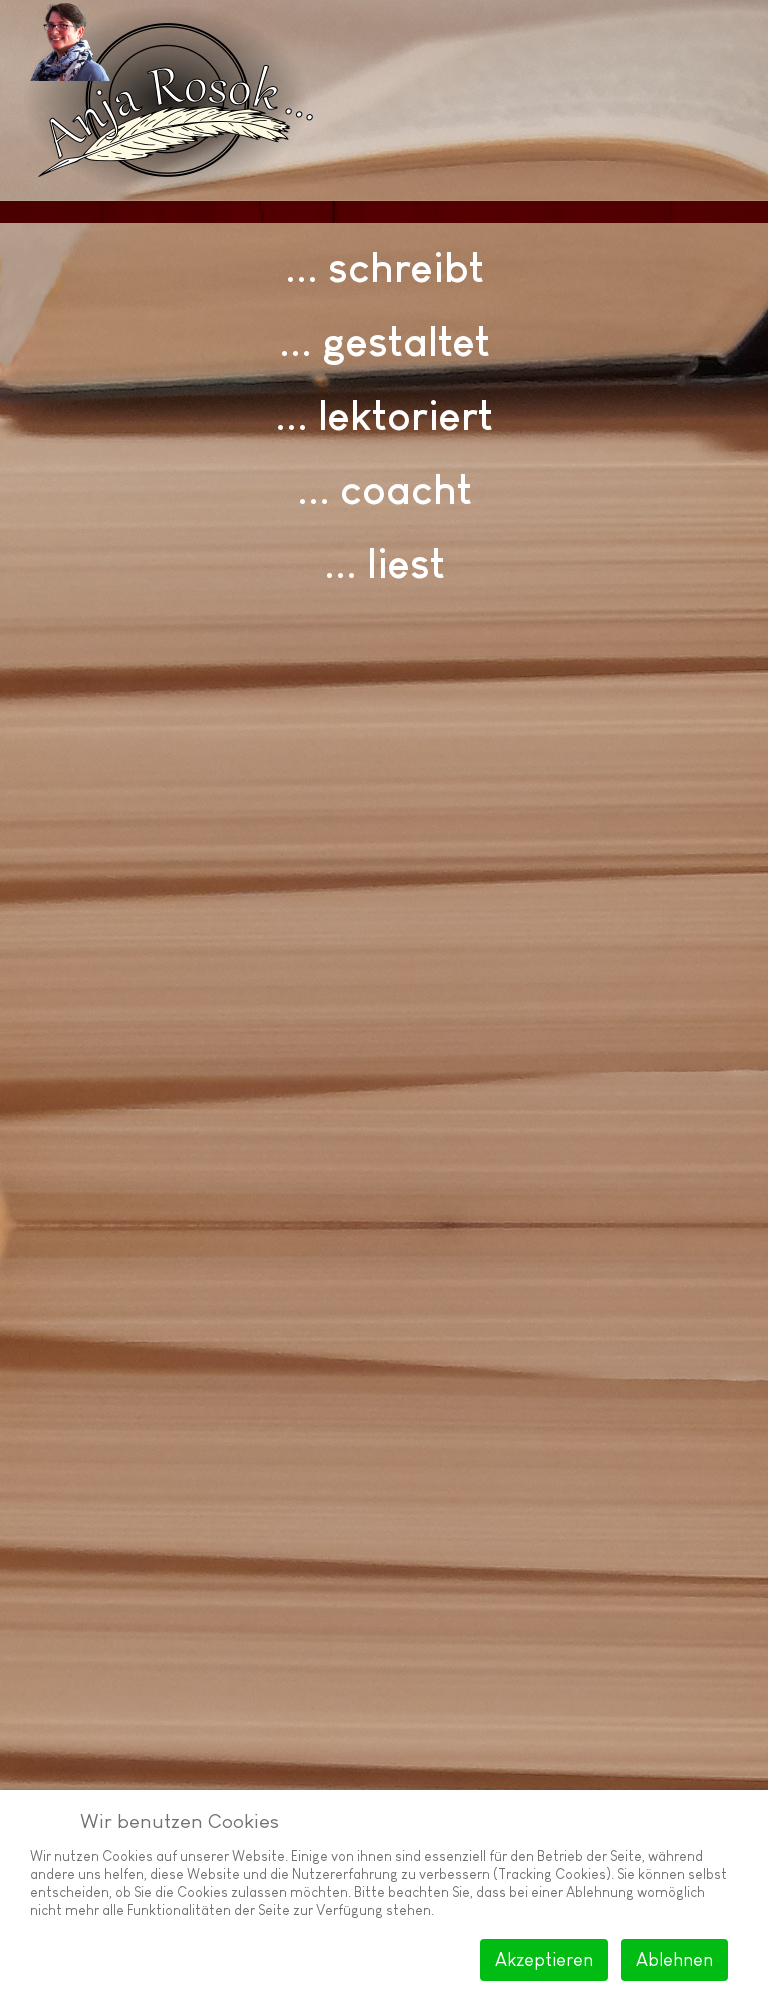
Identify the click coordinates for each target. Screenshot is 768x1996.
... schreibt (384, 267)
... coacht (384, 489)
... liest (384, 563)
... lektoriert (384, 415)
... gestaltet (384, 341)
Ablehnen (674, 1960)
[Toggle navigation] (712, 212)
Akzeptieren (544, 1960)
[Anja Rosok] (65, 40)
